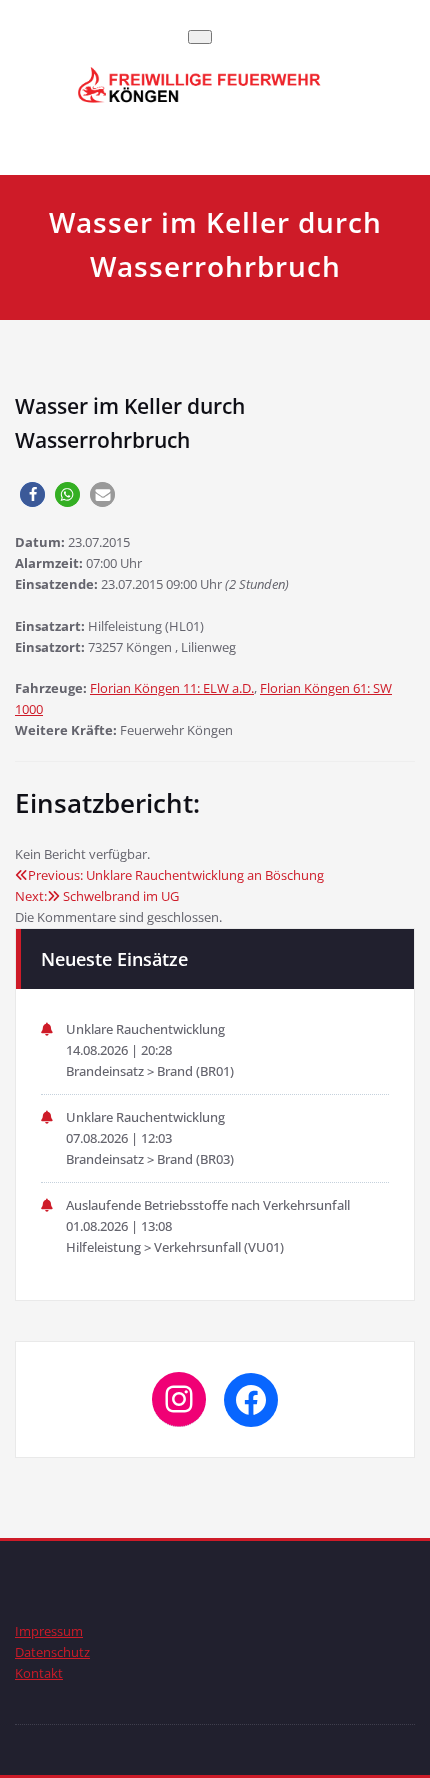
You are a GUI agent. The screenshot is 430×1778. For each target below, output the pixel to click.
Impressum (49, 1631)
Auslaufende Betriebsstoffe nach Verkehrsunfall (208, 1205)
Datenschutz (52, 1652)
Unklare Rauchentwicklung (145, 1029)
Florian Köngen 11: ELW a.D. (172, 688)
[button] (32, 494)
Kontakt (39, 1673)
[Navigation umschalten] (200, 37)
